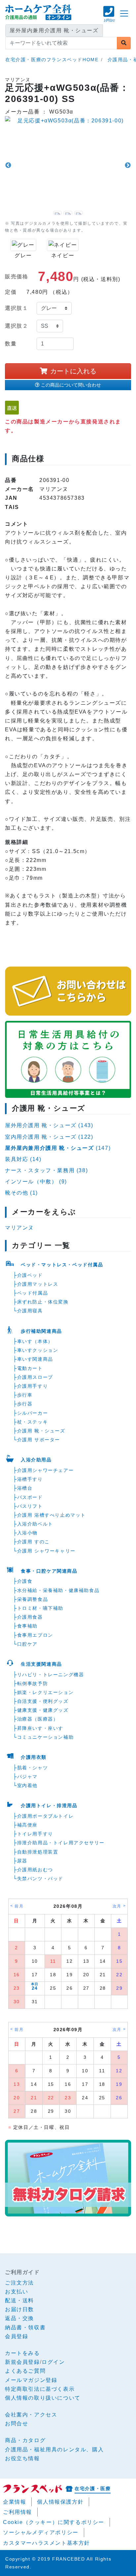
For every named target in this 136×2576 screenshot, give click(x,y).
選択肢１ (17, 308)
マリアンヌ (19, 1228)
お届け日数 (19, 2309)
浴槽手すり (30, 1479)
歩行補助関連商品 (41, 1331)
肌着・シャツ (33, 1768)
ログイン (53, 2362)
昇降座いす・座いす (40, 1728)
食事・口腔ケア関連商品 (49, 1571)
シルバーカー (33, 1413)
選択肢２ (17, 326)
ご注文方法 (19, 2283)
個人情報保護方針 (60, 2502)
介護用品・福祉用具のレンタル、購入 (54, 2450)
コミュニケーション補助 (46, 1737)
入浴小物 (27, 1533)
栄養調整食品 (33, 1599)
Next (128, 165)
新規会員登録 (22, 2362)
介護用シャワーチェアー (46, 1470)
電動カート (30, 1368)
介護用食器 (30, 1617)
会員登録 (17, 2336)
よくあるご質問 (25, 2371)
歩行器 (25, 1404)
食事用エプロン (35, 1635)
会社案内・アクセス (31, 2415)
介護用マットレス (38, 1284)
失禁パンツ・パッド (40, 1879)
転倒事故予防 (33, 1683)
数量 (11, 344)
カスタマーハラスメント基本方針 (47, 2543)
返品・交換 (19, 2318)
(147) (58, 1148)
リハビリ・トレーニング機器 (51, 1675)
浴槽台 (25, 1488)
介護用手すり (33, 1386)
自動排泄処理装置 (38, 1852)
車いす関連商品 (35, 1359)
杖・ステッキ (33, 1422)
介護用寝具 (30, 1311)
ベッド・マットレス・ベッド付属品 (62, 1265)
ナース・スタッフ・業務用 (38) (46, 1170)
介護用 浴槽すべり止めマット (51, 1515)
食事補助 (27, 1626)
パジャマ (27, 1777)
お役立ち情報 (22, 2458)
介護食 (25, 1581)
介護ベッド (30, 1275)
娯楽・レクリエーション (46, 1692)
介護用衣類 (34, 1757)
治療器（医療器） (38, 1719)
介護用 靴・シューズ (41, 1431)
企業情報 (15, 2502)
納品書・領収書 (25, 2327)
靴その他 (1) (21, 1193)
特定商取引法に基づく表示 (40, 2389)
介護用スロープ (35, 1377)
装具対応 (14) (23, 1159)
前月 (19, 1906)
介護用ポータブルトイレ (46, 1816)
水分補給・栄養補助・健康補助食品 (58, 1590)
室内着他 (27, 1785)
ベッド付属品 (33, 1293)
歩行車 (25, 1395)
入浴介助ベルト (35, 1524)
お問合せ (17, 2424)
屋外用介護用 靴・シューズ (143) (49, 1125)
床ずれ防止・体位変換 (43, 1302)
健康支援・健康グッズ (43, 1710)
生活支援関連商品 (41, 1664)
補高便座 (27, 1825)
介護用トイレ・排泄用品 (49, 1806)
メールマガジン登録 (31, 2380)
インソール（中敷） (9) (36, 1182)
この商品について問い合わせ (71, 385)
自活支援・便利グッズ (43, 1701)
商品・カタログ (25, 2440)
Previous (8, 165)
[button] (109, 17)
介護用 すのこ (34, 1542)
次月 (117, 1906)
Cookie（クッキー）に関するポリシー (54, 2522)
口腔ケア (27, 1644)
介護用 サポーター (39, 1440)
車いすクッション (38, 1350)
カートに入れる (73, 371)
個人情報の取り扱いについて (43, 2398)
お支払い (17, 2292)
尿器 (22, 1861)
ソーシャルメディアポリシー (41, 2532)
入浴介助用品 (36, 1460)
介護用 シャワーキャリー (46, 1551)
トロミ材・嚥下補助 (40, 1608)
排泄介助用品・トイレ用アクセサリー (61, 1843)
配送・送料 (19, 2300)
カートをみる (22, 2353)
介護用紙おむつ (35, 1870)
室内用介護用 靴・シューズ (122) (49, 1137)
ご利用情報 (17, 2512)
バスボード (30, 1497)
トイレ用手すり (35, 1834)
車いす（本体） (35, 1341)
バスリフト (30, 1506)
